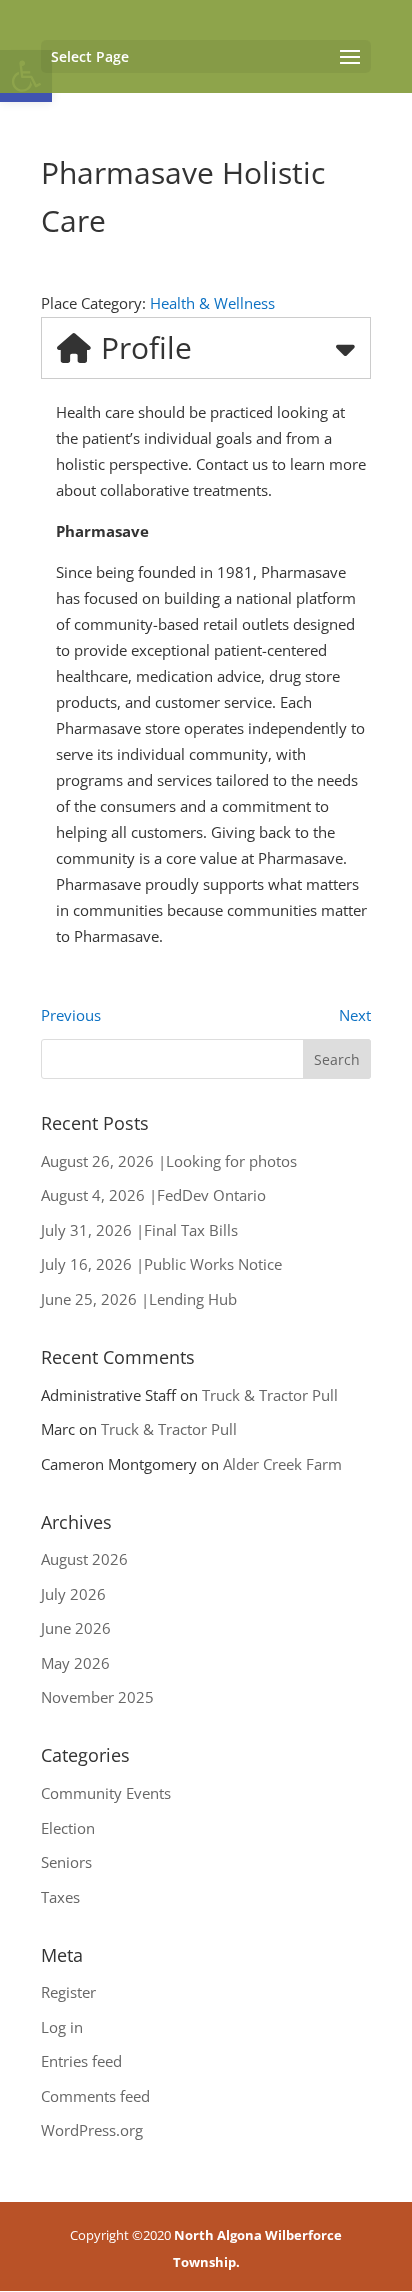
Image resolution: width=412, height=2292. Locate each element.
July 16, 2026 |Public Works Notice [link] (161, 1264)
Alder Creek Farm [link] (282, 1464)
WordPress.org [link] (92, 2130)
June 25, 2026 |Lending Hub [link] (139, 1299)
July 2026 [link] (73, 1594)
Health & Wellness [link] (212, 303)
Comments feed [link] (95, 2096)
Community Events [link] (106, 1793)
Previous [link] (71, 1015)
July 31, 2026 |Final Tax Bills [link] (139, 1230)
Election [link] (68, 1828)
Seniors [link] (66, 1862)
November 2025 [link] (97, 1697)
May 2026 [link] (75, 1663)
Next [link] (355, 1015)
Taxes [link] (60, 1897)
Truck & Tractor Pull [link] (270, 1395)
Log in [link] (62, 2027)
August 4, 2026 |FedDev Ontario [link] (153, 1195)
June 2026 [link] (76, 1628)
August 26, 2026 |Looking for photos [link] (169, 1161)
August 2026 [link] (84, 1559)
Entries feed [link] (81, 2061)
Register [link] (68, 1992)
